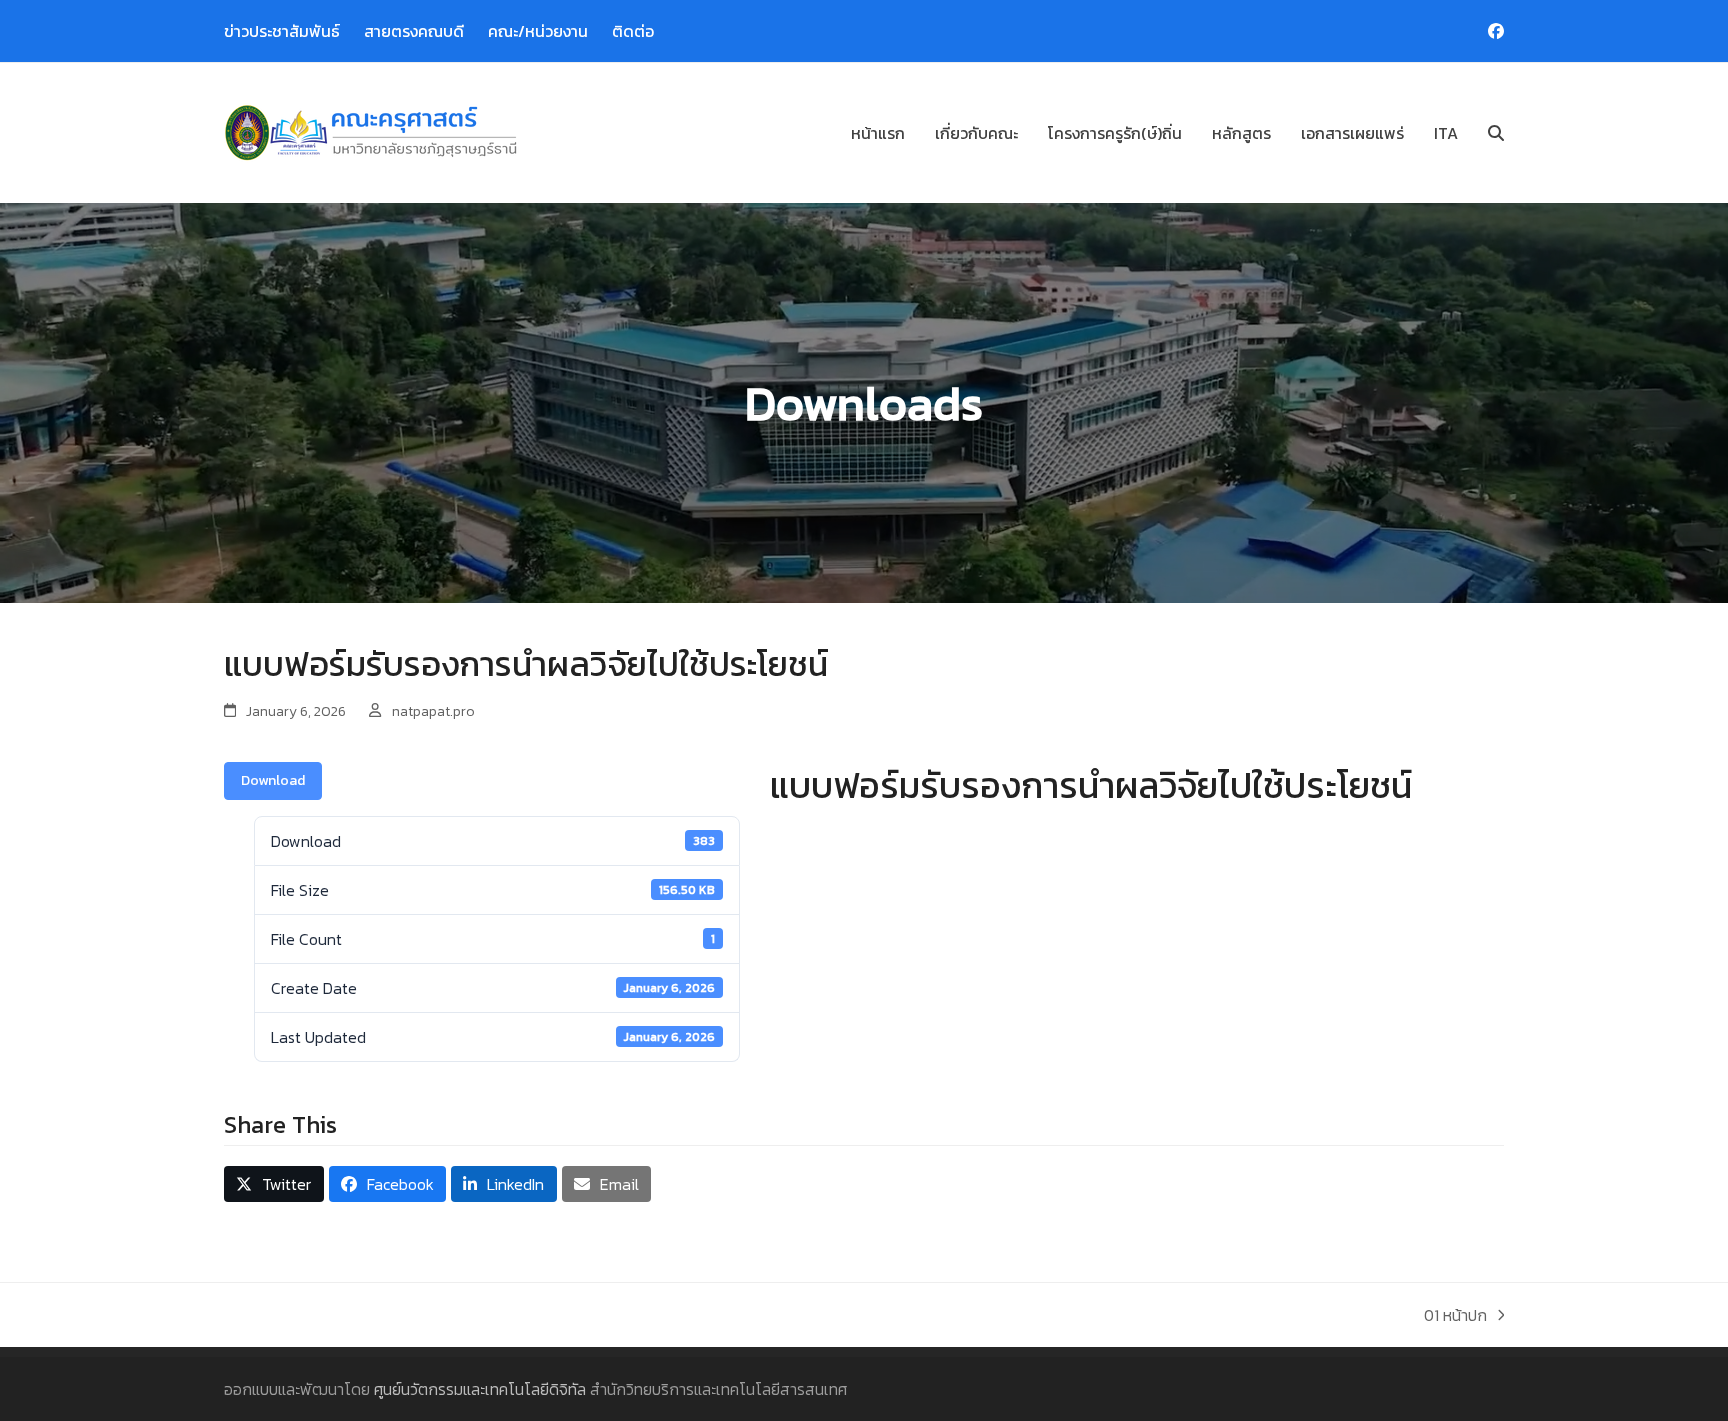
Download (273, 780)
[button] (1496, 133)
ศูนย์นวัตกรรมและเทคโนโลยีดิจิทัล (480, 1389)
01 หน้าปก (1455, 1315)
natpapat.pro (433, 711)
